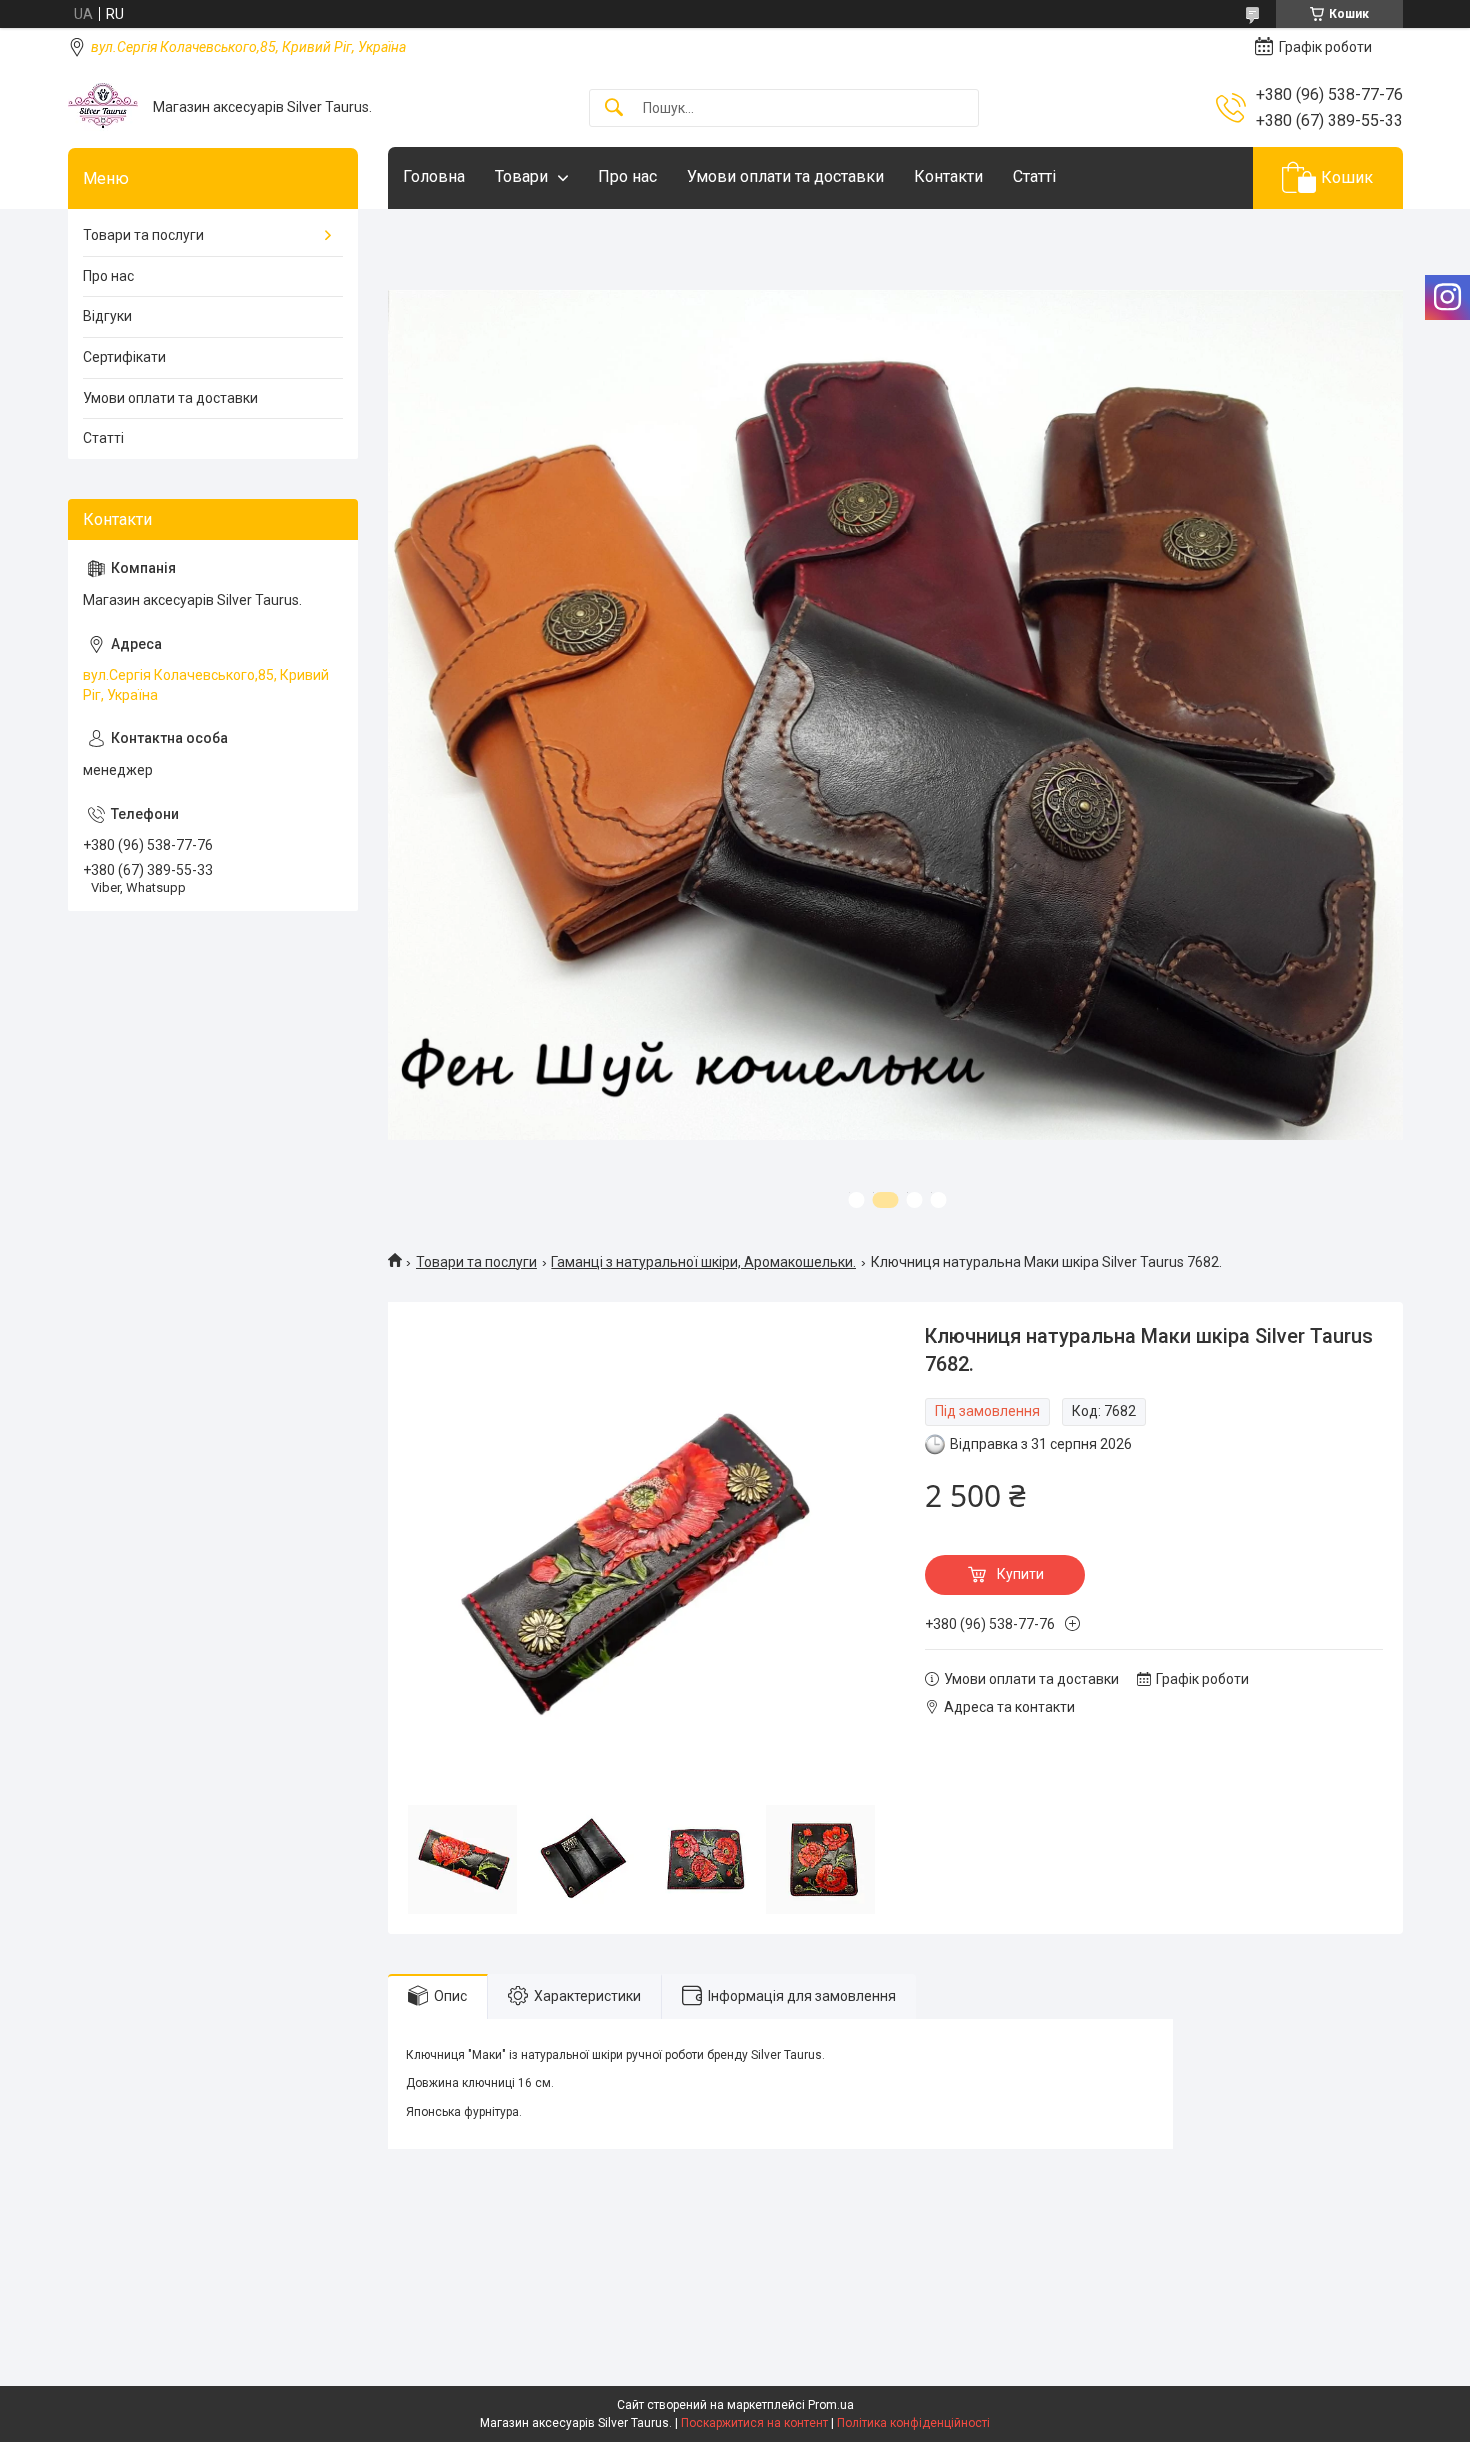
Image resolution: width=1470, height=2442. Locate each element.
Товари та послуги (476, 1262)
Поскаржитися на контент (754, 2423)
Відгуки (107, 316)
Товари (521, 176)
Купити (1020, 1574)
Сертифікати (124, 357)
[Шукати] (614, 108)
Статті (1034, 176)
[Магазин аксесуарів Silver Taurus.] (103, 107)
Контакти (948, 176)
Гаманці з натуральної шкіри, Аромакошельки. (703, 1262)
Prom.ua (831, 2405)
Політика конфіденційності (913, 2423)
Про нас (627, 176)
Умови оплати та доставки (785, 176)
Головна (434, 176)
